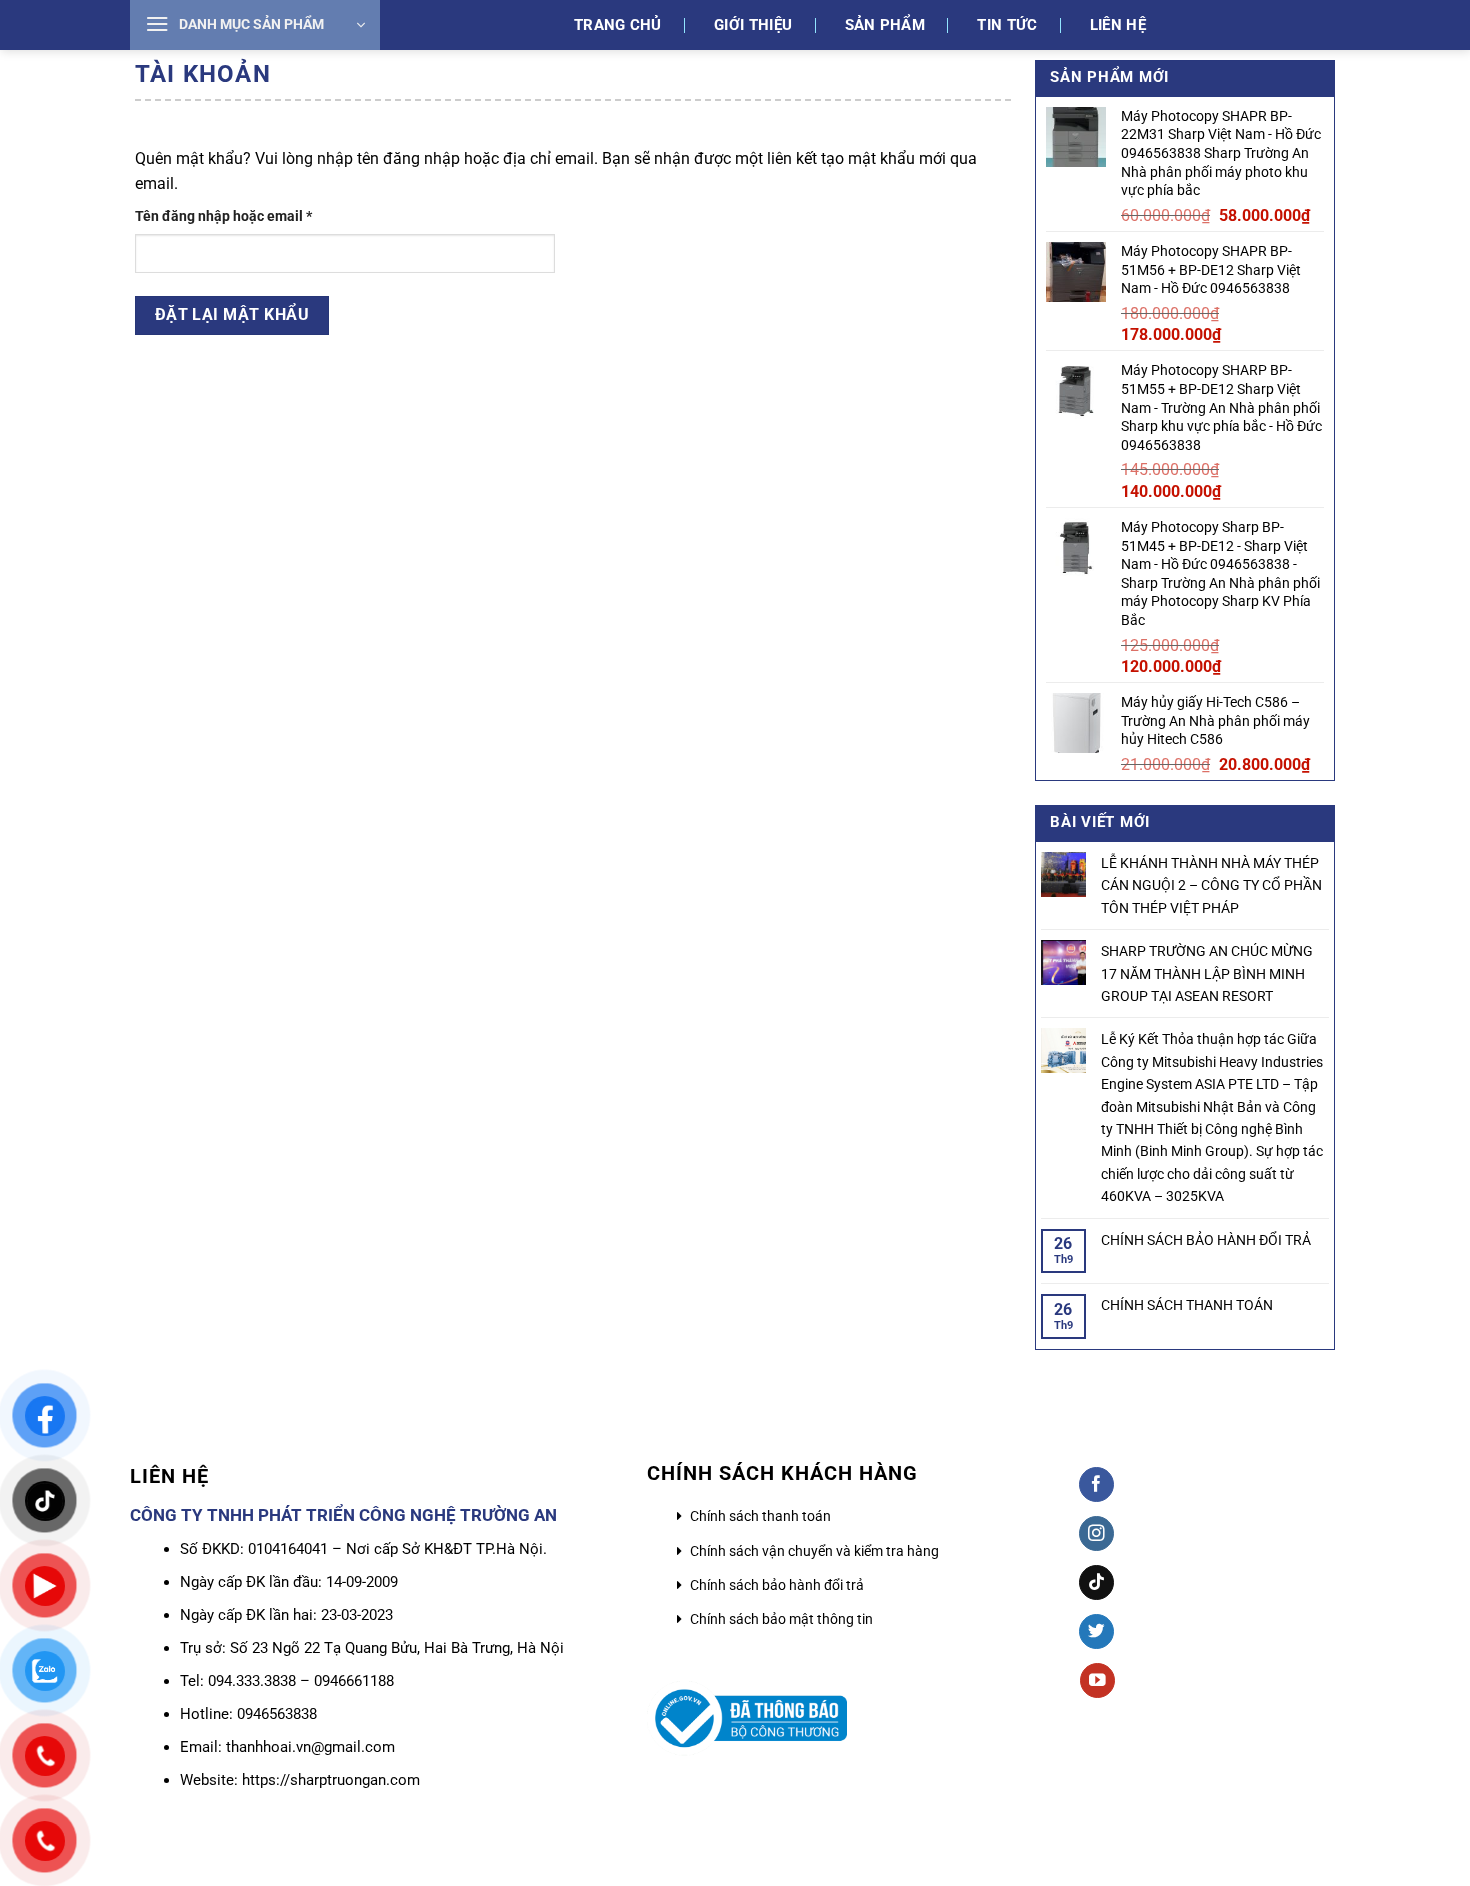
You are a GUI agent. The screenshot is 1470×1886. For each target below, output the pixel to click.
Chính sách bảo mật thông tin (781, 1619)
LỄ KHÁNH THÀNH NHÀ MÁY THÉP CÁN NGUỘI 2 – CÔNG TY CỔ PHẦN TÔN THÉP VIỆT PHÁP (1211, 885)
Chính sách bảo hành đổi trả (777, 1585)
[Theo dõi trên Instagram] (1096, 1533)
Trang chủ (618, 25)
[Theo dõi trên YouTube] (1097, 1680)
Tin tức (1007, 25)
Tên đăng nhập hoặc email (238, 217)
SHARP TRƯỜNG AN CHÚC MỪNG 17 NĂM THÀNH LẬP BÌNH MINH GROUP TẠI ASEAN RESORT (1207, 973)
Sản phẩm (885, 25)
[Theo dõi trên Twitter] (1096, 1631)
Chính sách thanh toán (760, 1516)
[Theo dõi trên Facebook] (1096, 1484)
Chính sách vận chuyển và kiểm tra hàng (814, 1551)
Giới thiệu (753, 25)
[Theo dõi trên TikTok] (1096, 1582)
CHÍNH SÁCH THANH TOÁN (1187, 1305)
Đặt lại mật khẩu (232, 315)
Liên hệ (1118, 25)
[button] (255, 25)
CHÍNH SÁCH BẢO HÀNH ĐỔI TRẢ (1206, 1240)
